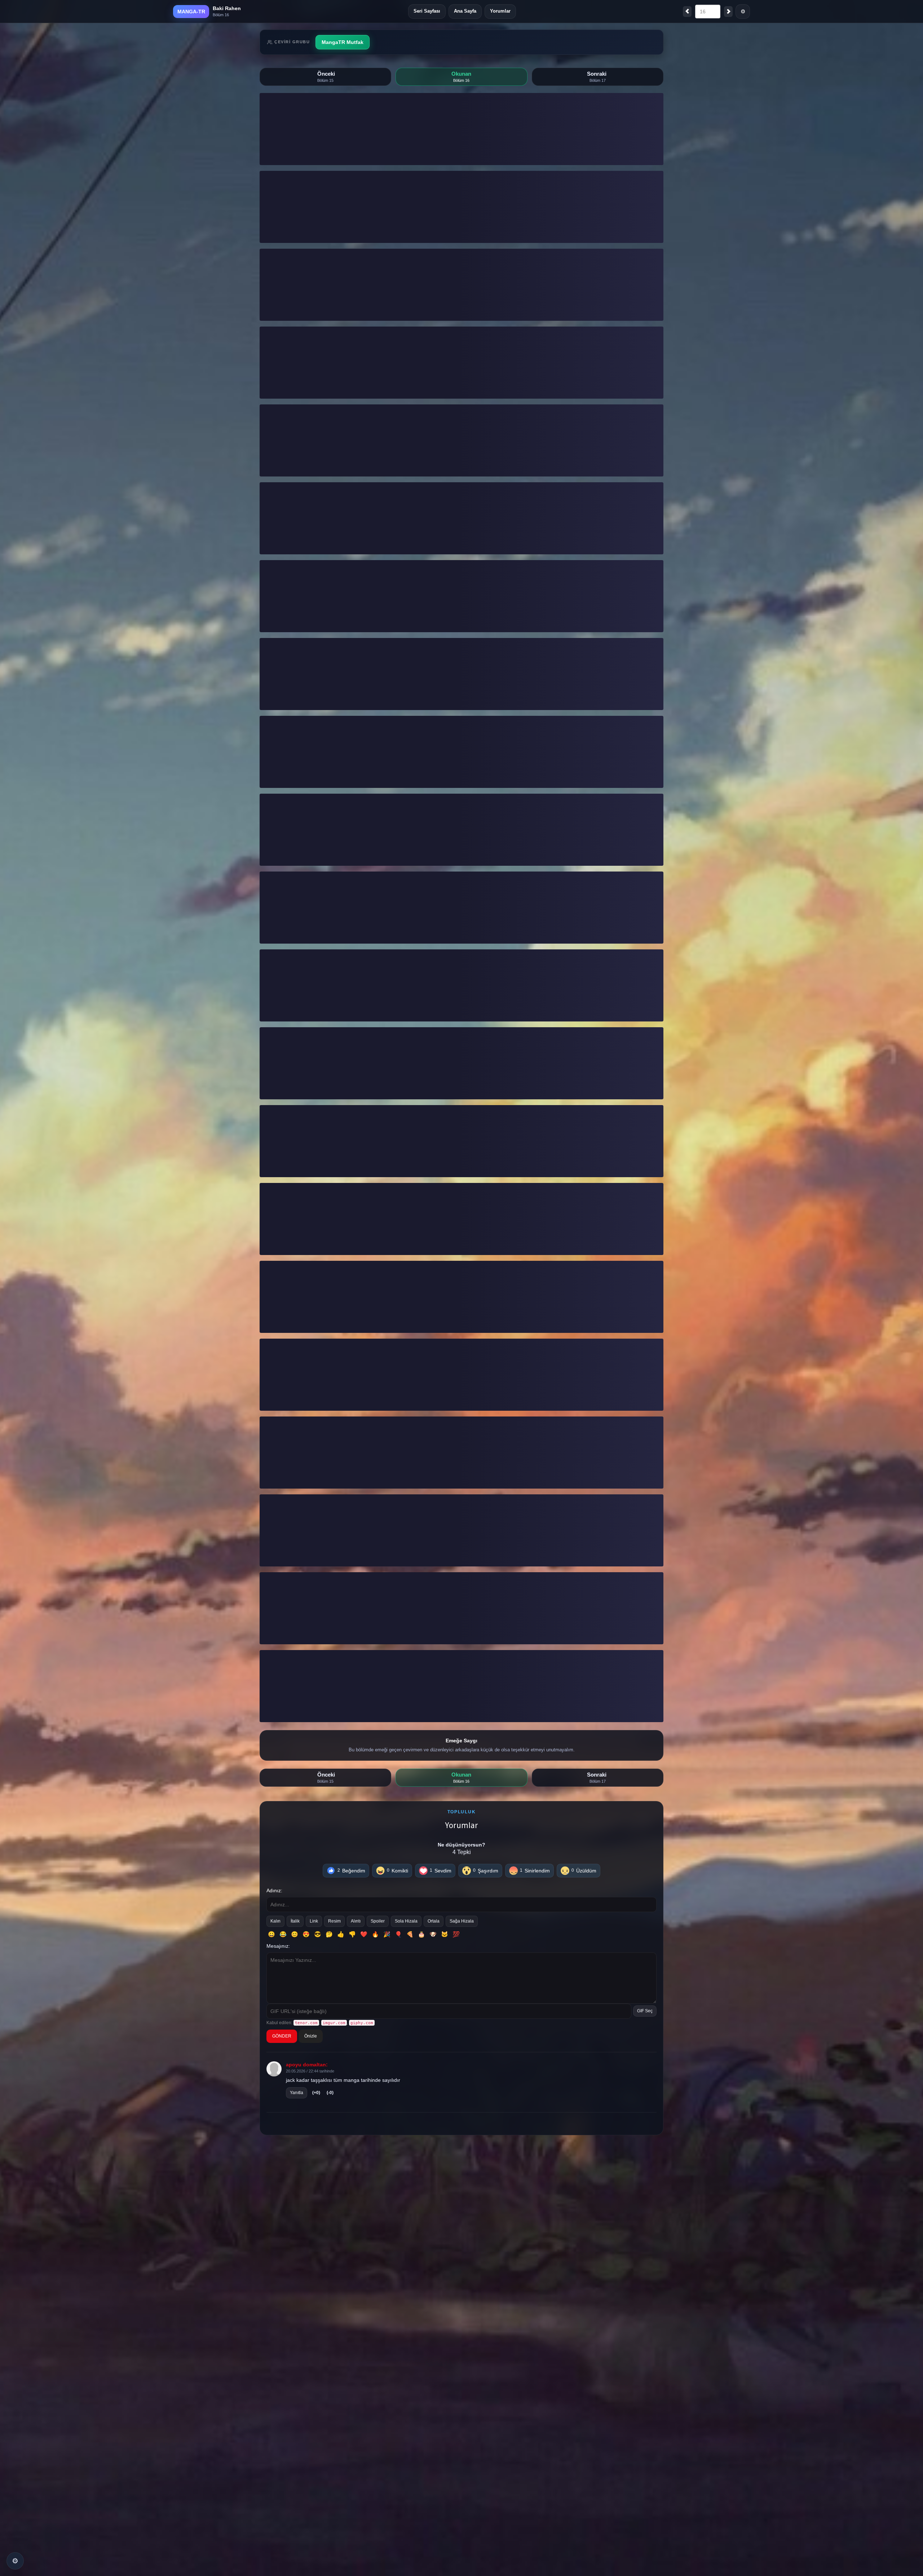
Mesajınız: (278, 1946)
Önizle (311, 2036)
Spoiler (378, 1921)
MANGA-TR (191, 12)
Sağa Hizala (462, 1921)
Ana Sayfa (465, 11)
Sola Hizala (406, 1921)
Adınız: (274, 1890)
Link (314, 1921)
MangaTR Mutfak (343, 42)
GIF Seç (645, 2011)
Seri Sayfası (427, 11)
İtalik (295, 1921)
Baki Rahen (227, 8)
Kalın (275, 1921)
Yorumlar (500, 11)
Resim (334, 1921)
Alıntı (356, 1921)
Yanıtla (297, 2093)
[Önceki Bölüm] (687, 12)
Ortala (434, 1921)
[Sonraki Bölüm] (728, 12)
